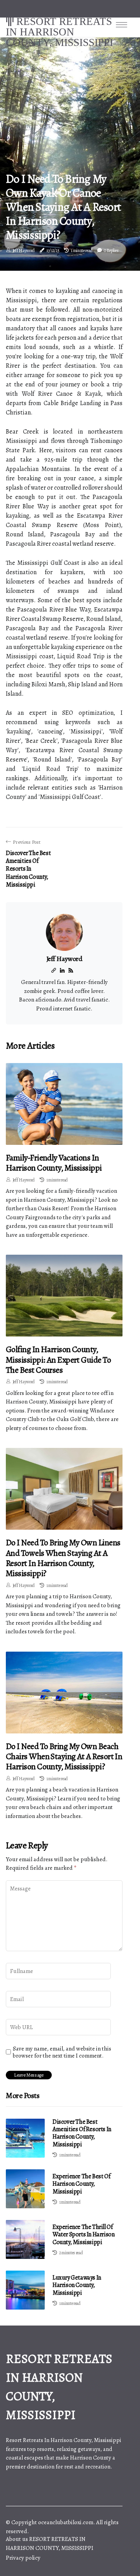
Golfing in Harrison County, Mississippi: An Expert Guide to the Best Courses (58, 1360)
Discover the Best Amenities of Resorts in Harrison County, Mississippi (82, 2133)
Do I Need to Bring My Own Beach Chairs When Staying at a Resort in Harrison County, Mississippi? (64, 1757)
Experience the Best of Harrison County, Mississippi (81, 2184)
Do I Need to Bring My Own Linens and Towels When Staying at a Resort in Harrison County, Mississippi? (63, 1558)
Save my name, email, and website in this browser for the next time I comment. (62, 2052)
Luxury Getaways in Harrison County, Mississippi (77, 2285)
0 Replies (111, 250)
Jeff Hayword (24, 250)
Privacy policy (23, 2558)
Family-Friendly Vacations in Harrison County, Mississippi (54, 1163)
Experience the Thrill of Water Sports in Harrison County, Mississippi (83, 2234)
